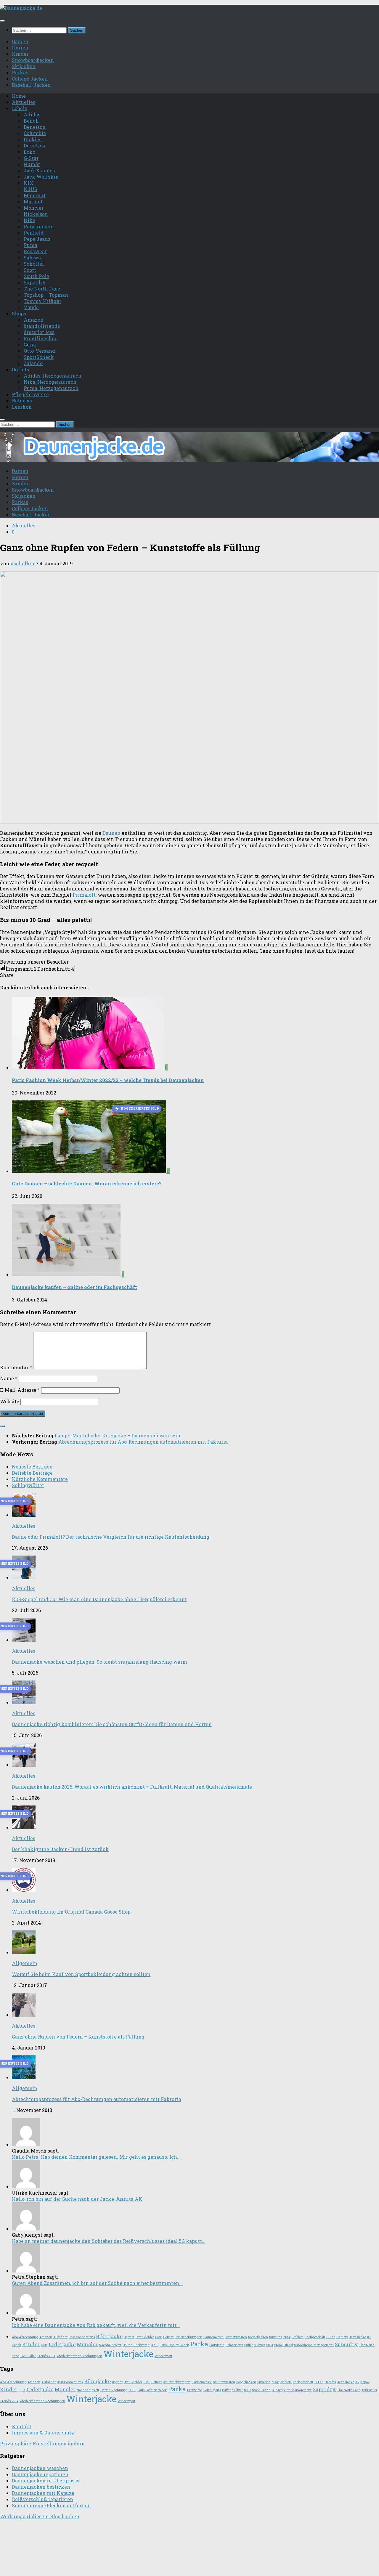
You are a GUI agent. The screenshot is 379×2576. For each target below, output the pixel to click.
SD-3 (270, 2345)
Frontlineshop (41, 338)
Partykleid (217, 2345)
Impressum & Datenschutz (43, 2433)
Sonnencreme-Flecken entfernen (51, 2505)
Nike (29, 220)
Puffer (249, 2345)
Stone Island (284, 2345)
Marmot (33, 202)
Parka (199, 2344)
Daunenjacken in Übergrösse (46, 2480)
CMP (159, 2337)
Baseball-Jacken (31, 85)
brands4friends (42, 326)
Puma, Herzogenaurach (51, 388)
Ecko (29, 152)
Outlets (20, 369)
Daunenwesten (236, 2337)
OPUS (155, 2345)
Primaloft (84, 895)
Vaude (31, 307)
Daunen (111, 833)
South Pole (36, 276)
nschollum (23, 563)
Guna (30, 345)
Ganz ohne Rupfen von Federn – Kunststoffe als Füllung (78, 2037)
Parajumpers (38, 226)
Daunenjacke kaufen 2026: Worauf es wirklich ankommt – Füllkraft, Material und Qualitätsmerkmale (132, 1787)
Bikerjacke (109, 2336)
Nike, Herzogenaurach (50, 382)
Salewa (32, 257)
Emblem (298, 2337)
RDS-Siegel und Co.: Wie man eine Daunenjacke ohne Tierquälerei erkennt (99, 1599)
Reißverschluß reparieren (42, 2499)
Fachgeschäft (315, 2337)
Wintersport (163, 2356)
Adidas (32, 114)
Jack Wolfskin (41, 177)
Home (19, 96)
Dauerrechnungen (188, 2337)
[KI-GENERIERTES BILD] (89, 1171)
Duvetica (34, 146)
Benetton (35, 127)
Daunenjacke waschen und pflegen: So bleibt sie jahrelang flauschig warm (99, 1662)
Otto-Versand (39, 351)
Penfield (34, 233)
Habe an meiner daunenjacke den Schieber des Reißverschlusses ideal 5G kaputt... (109, 2241)
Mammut (35, 195)
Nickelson (36, 214)
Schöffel (34, 264)
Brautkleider (145, 2337)
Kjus (44, 2345)
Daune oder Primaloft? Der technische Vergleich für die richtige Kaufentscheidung (111, 1537)
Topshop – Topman (46, 295)
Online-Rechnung (136, 2345)
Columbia (35, 133)
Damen (20, 41)
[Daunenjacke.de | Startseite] (21, 8)
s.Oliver (260, 2345)
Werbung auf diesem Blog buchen (40, 2516)
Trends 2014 (46, 2356)
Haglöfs (342, 2337)
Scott (30, 270)
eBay (287, 2337)
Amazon (34, 320)
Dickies (33, 139)
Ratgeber (22, 401)
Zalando (33, 363)
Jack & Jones (39, 170)
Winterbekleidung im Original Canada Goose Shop (71, 1912)
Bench (31, 121)
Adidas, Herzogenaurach (53, 376)
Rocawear (35, 251)
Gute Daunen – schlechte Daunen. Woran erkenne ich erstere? (87, 1183)
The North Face (42, 289)
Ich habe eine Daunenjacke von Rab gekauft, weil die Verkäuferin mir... (96, 2325)
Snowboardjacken (33, 60)
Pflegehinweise (30, 394)
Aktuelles (24, 102)
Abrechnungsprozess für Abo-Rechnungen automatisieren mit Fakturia (97, 2099)
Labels (19, 108)
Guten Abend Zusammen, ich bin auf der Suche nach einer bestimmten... (97, 2283)
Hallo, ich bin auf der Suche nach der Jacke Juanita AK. (78, 2199)
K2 (369, 2337)
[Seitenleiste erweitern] (2, 1426)
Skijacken (24, 66)
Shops (19, 313)
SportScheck (39, 357)
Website (10, 1401)
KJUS (30, 189)
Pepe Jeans (37, 239)
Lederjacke (62, 2344)
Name (9, 1378)
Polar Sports (234, 2345)
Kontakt (22, 2426)
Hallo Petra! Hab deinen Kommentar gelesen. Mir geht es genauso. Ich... (96, 2157)
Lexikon (22, 407)
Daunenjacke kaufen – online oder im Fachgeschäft (74, 1287)
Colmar (168, 2337)
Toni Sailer (28, 2356)
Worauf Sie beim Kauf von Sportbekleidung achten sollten (81, 1974)
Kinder (20, 54)
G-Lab (331, 2337)
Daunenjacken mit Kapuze (43, 2493)
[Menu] (2, 21)
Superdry (35, 282)
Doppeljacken (258, 2337)
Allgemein (25, 1963)
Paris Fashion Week (174, 2345)
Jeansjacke (357, 2337)
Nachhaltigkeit (110, 2345)
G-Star (31, 158)
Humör (32, 164)
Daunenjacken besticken (41, 2487)
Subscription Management (314, 2345)
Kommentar (16, 1367)
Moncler (34, 208)
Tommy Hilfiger (42, 301)
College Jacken (30, 79)
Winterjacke (128, 2354)
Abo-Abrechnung (25, 2337)
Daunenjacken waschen (40, 2468)
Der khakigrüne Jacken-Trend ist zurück (60, 1849)
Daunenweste (213, 2337)
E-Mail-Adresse (20, 1390)
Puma (30, 245)
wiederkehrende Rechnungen (79, 2356)
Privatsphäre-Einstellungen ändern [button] (42, 2443)
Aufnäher (60, 2337)
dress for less (39, 332)
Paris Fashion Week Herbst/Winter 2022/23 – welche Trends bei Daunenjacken (108, 1080)
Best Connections (82, 2337)
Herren (20, 48)
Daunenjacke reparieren (40, 2474)
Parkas (20, 72)
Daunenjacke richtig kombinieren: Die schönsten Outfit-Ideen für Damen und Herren (112, 1724)
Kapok (16, 2345)
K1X (29, 183)
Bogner (129, 2337)
